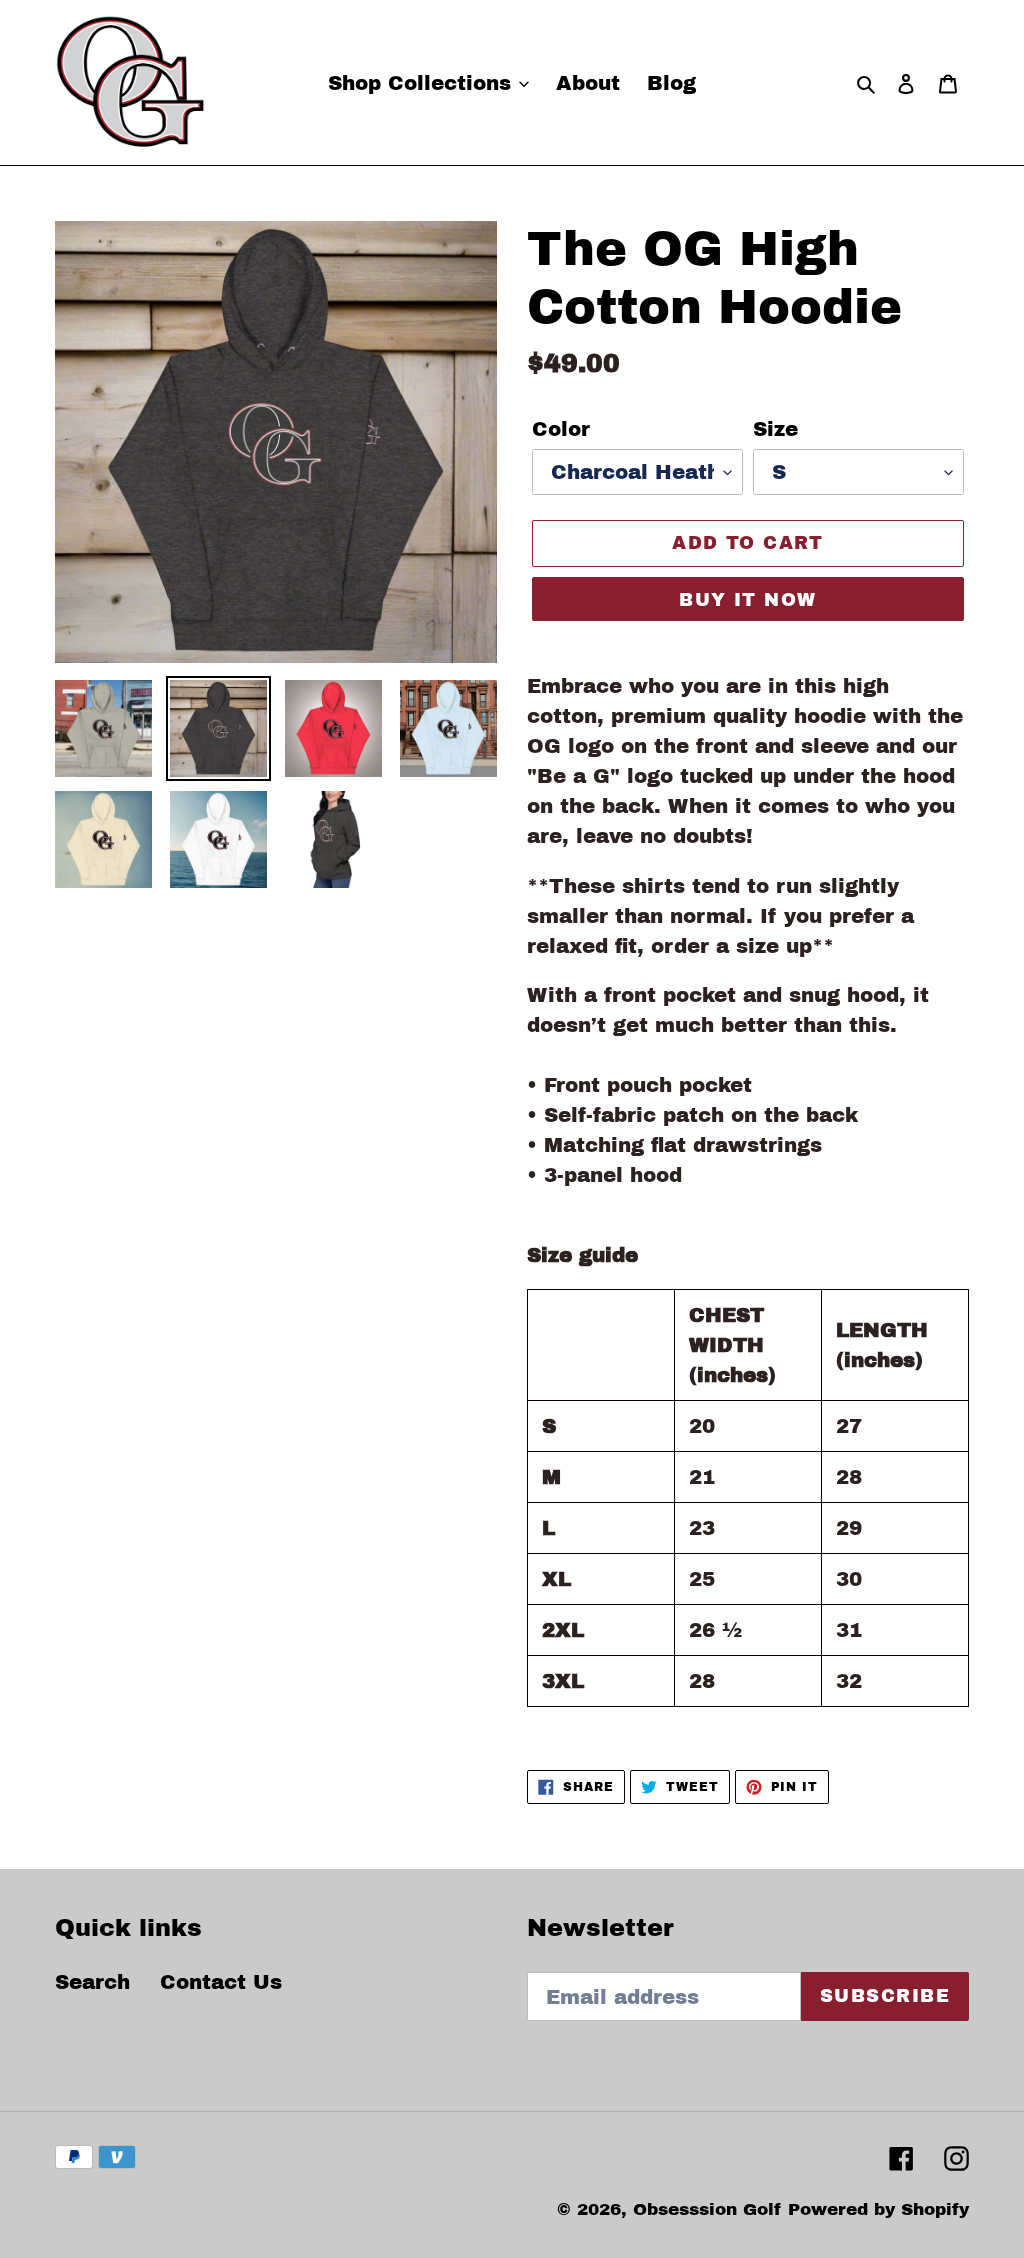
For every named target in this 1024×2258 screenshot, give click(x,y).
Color (561, 429)
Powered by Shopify (878, 2209)
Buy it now (747, 600)
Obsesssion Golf (707, 2209)
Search (92, 1982)
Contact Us (221, 1982)
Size (775, 429)
